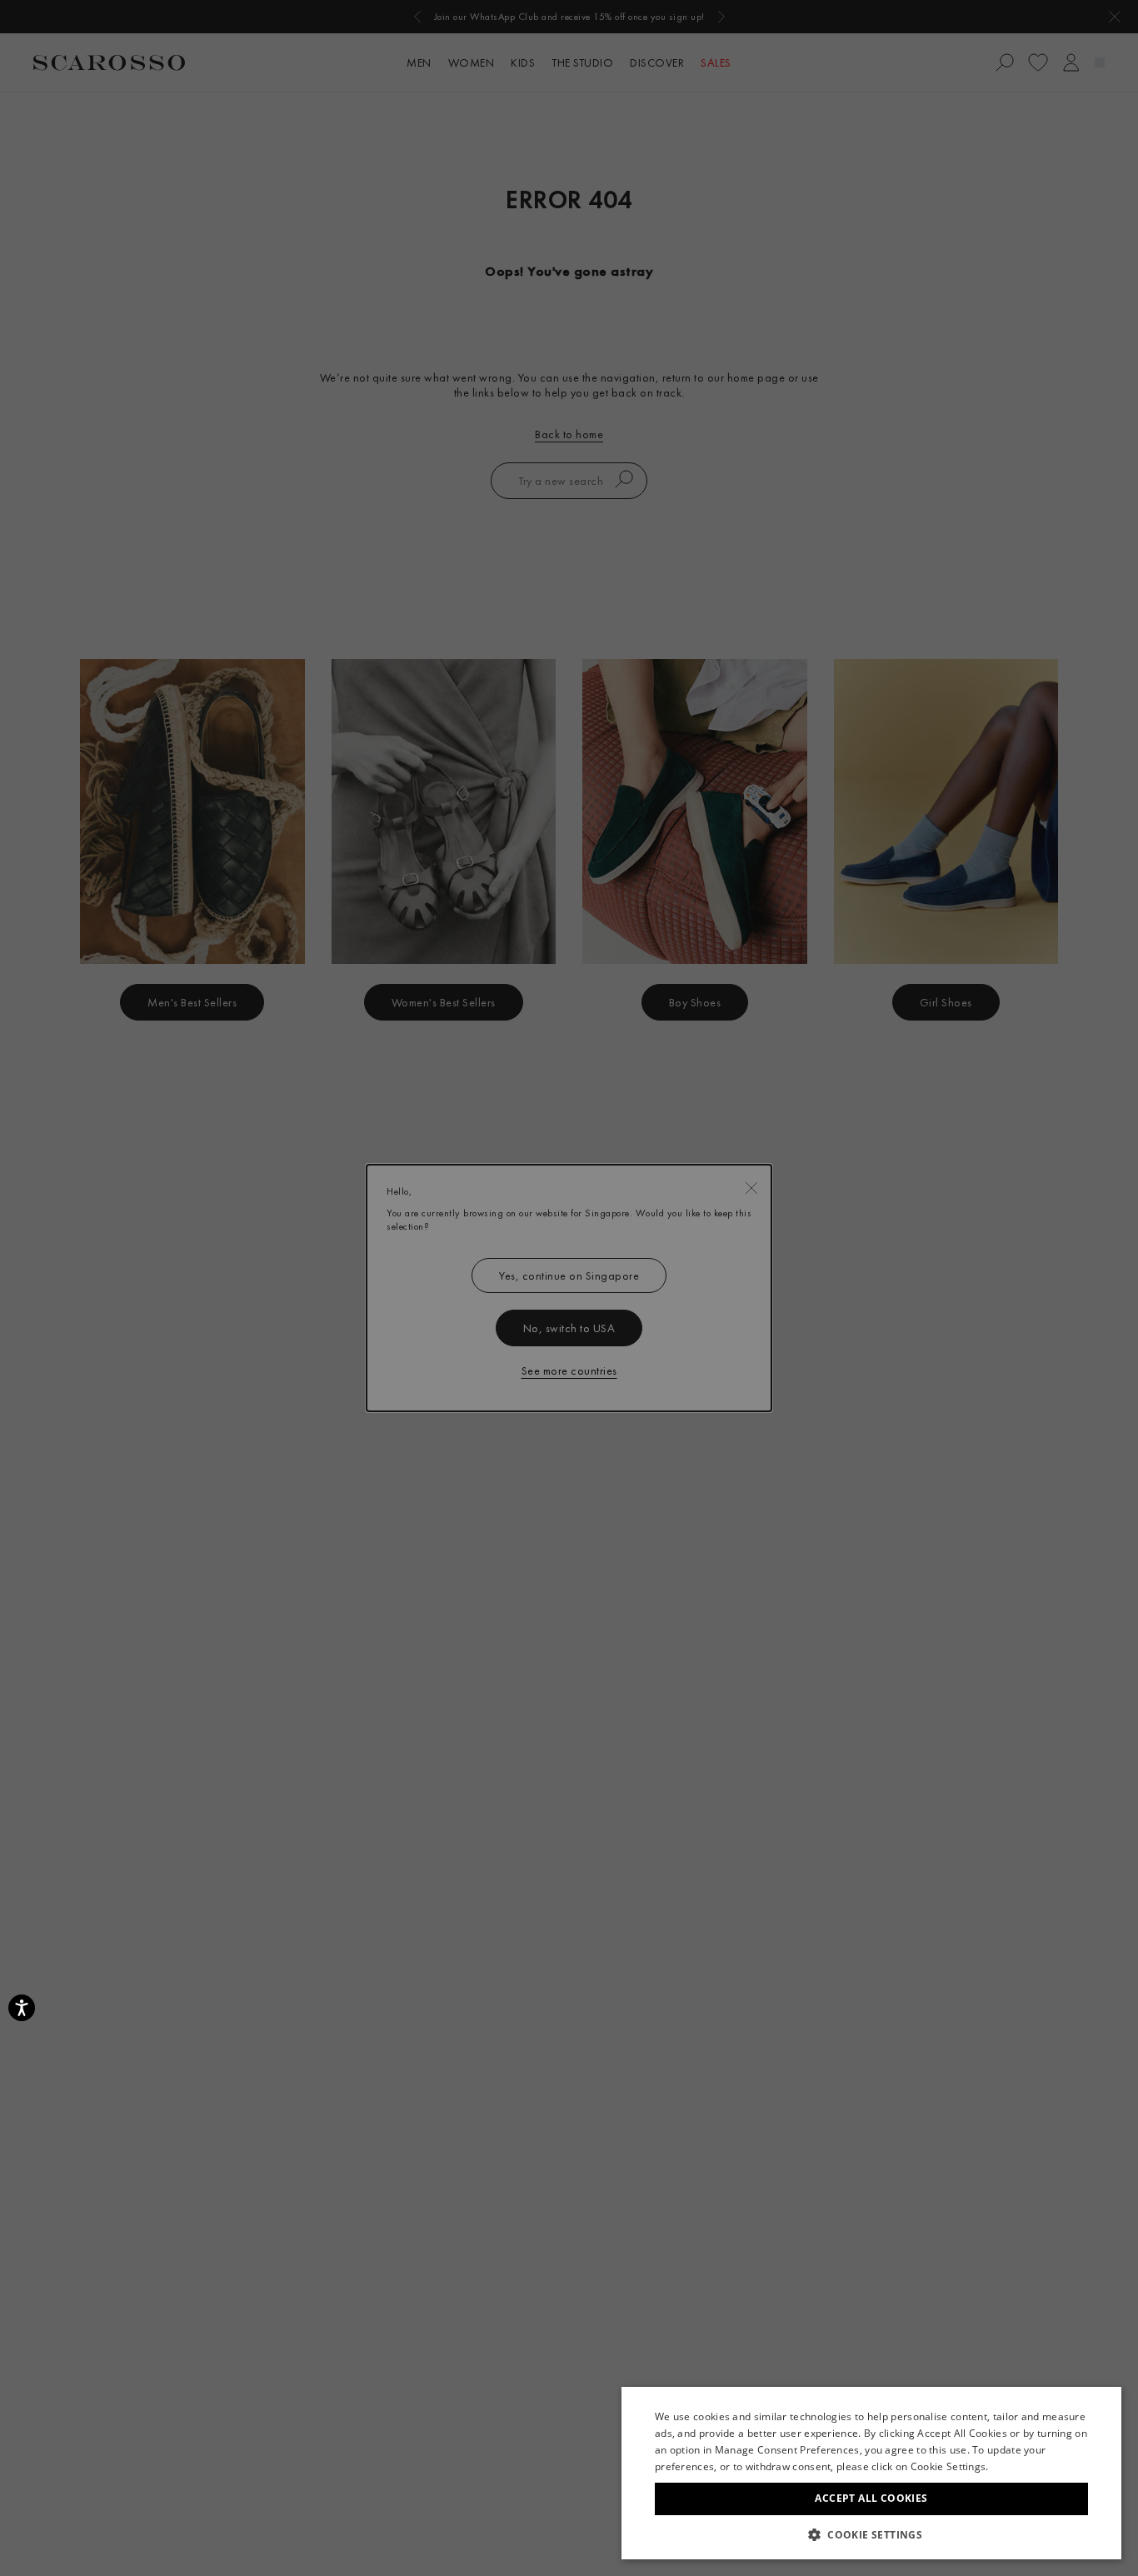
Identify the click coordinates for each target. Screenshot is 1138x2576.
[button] (871, 2534)
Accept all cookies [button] (871, 2498)
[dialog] (569, 1288)
